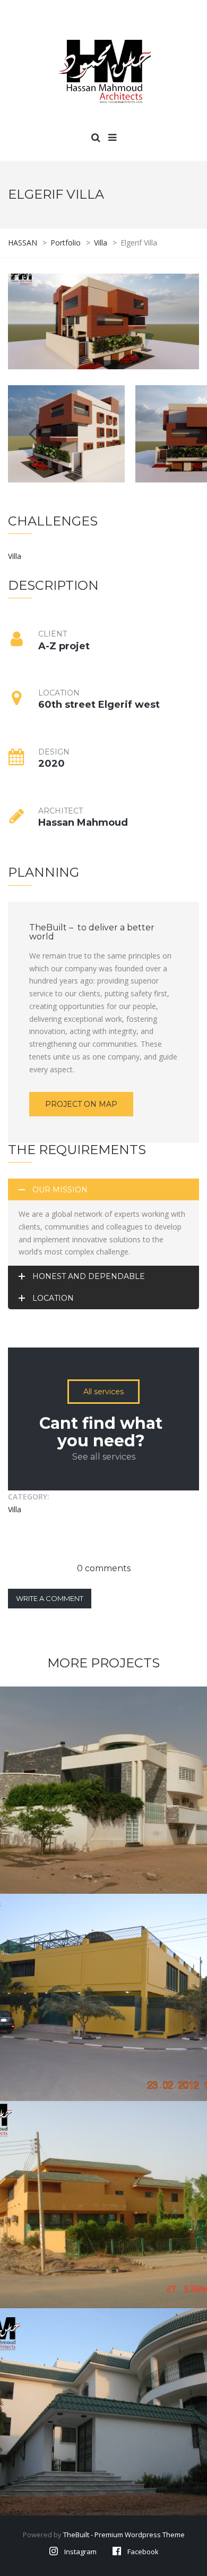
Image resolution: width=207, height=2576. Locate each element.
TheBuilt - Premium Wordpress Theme (124, 2535)
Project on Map (81, 1104)
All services (103, 1392)
